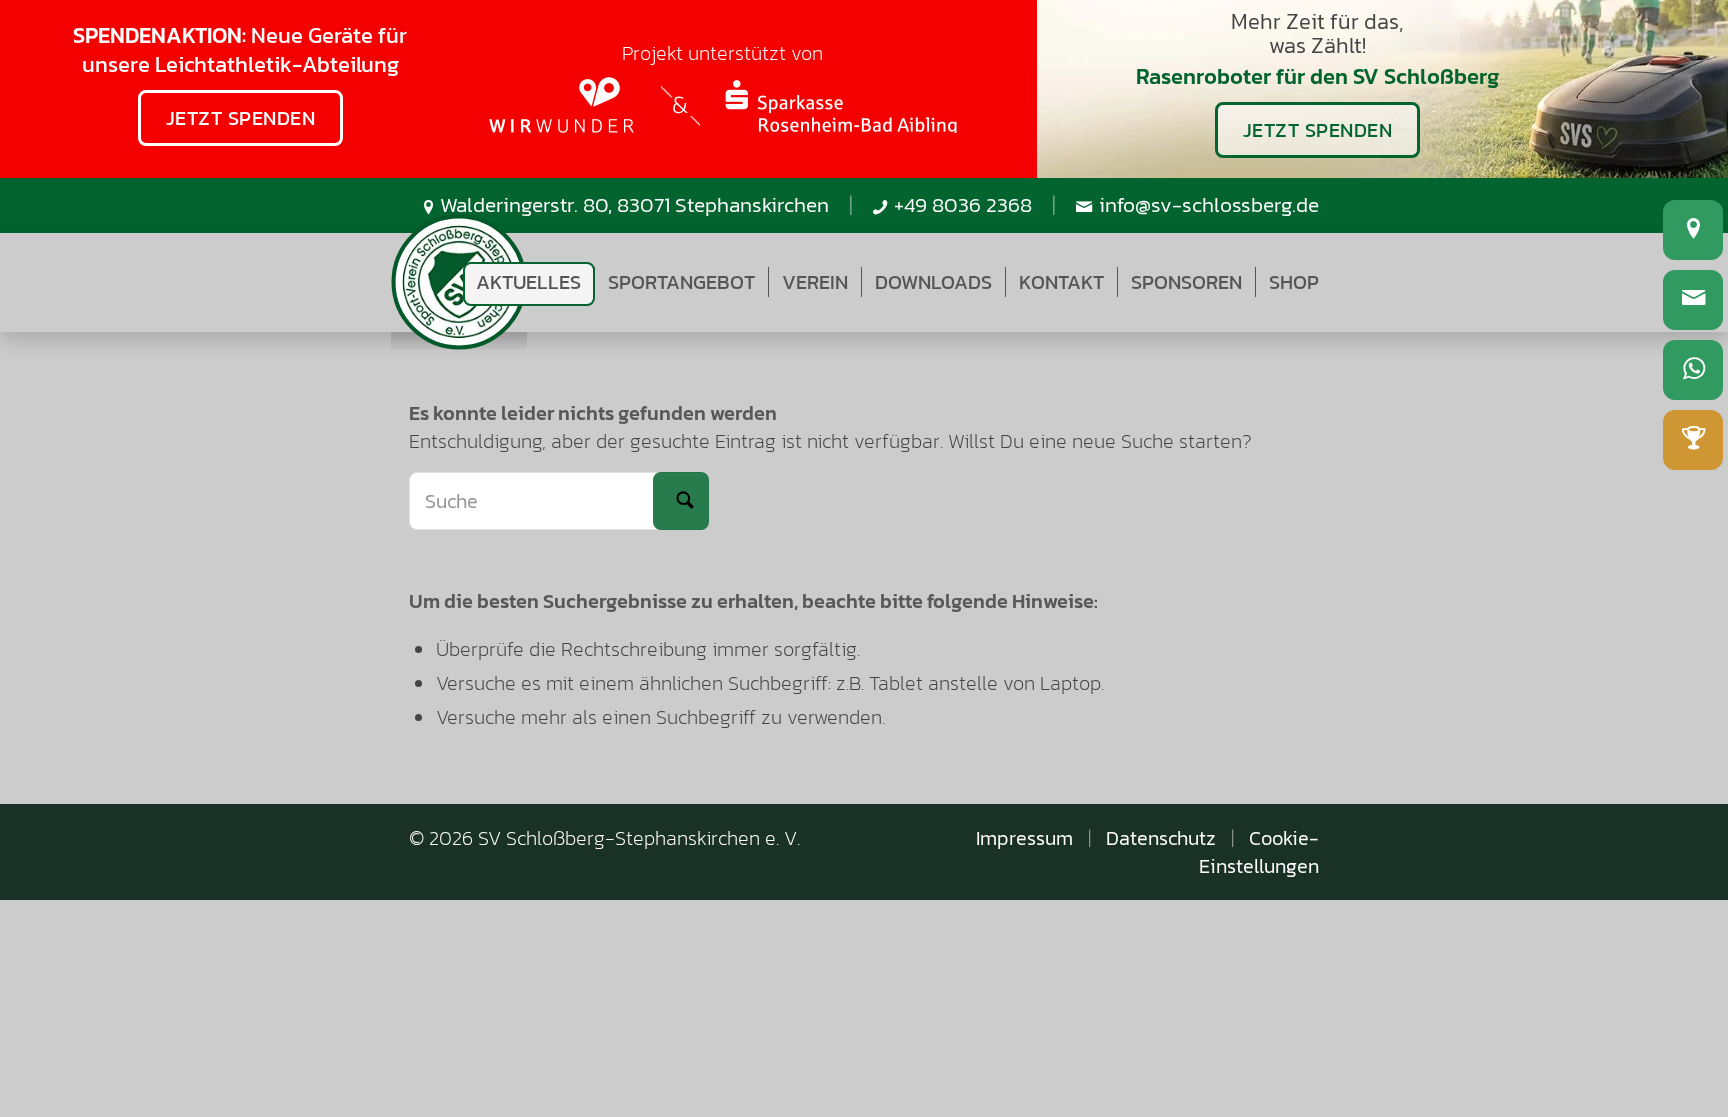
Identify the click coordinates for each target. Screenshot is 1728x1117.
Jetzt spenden (241, 118)
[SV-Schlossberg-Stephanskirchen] (459, 282)
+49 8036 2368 (963, 204)
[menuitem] (528, 282)
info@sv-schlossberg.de (1209, 204)
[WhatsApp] (1693, 370)
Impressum (1024, 838)
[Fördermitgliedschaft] (1693, 440)
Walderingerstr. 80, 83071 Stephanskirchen (634, 204)
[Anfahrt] (1693, 230)
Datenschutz (1161, 838)
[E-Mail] (1693, 300)
